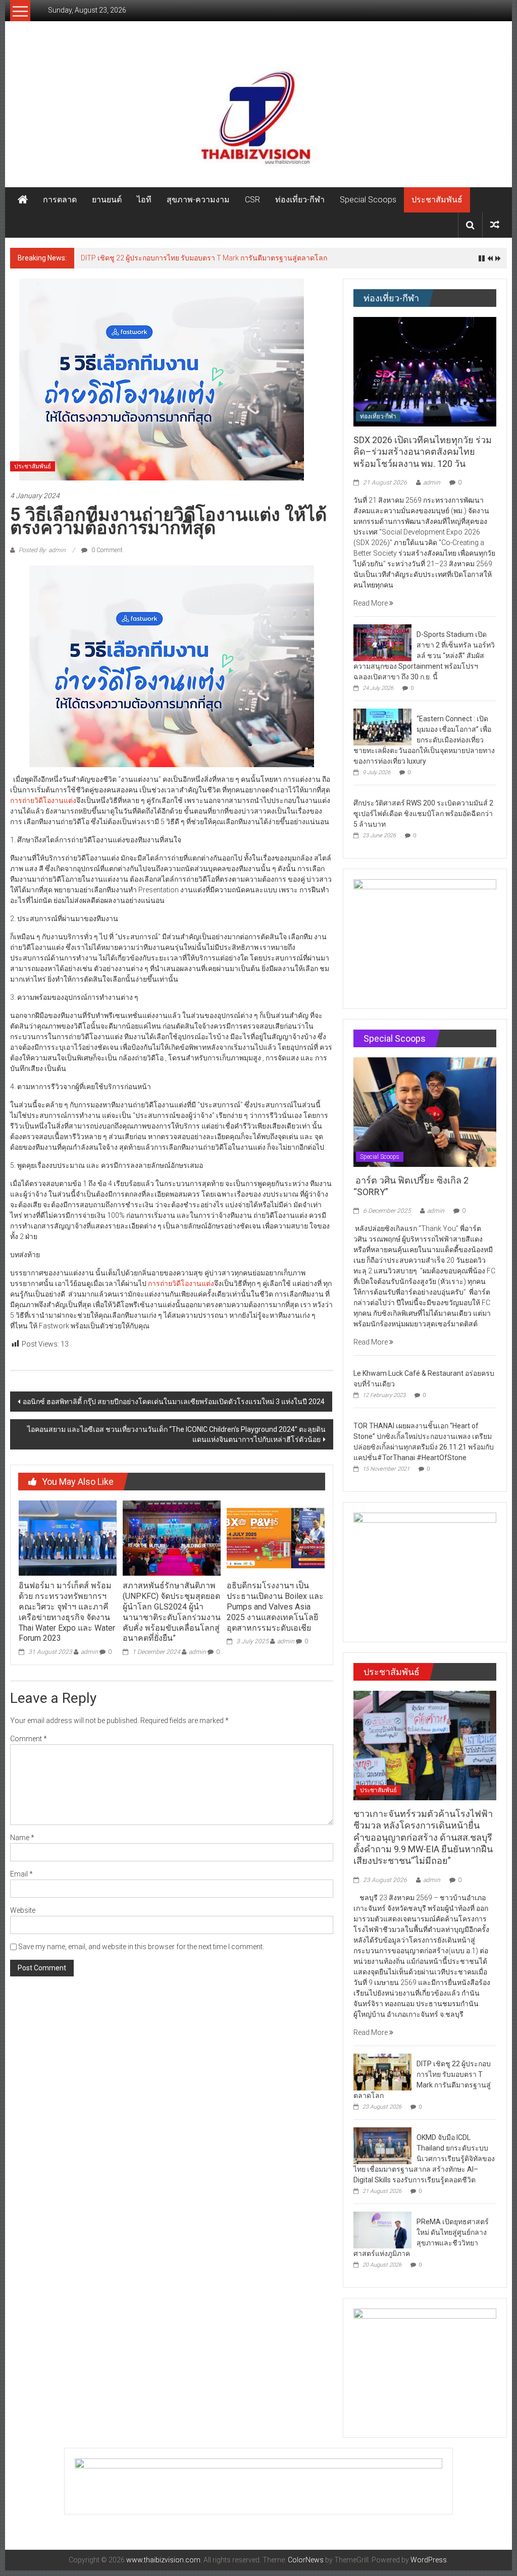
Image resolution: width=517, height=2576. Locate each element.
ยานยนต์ (107, 200)
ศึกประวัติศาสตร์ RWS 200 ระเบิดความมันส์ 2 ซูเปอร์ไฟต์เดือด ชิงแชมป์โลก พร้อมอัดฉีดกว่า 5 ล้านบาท (423, 814)
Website (23, 1910)
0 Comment (106, 550)
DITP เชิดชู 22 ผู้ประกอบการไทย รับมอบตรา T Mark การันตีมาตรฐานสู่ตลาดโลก (204, 258)
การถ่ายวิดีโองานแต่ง (43, 800)
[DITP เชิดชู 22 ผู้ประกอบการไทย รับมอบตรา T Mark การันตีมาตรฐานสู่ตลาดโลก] (382, 2071)
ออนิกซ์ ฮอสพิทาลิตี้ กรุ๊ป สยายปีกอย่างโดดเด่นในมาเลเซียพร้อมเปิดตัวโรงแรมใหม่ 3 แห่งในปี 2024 (174, 1402)
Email (21, 1874)
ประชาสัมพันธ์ (437, 200)
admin (89, 1652)
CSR (252, 200)
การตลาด (60, 200)
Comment (29, 1739)
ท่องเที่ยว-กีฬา (300, 200)
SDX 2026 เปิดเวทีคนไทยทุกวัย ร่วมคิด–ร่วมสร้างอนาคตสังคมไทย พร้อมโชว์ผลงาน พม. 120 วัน (423, 452)
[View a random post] (495, 225)
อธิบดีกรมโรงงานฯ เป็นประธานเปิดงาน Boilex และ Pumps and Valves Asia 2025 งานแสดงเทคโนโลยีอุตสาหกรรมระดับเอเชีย (275, 1606)
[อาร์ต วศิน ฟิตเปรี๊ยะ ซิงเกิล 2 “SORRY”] (425, 1111)
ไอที (144, 200)
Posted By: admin (42, 550)
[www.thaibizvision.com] (258, 114)
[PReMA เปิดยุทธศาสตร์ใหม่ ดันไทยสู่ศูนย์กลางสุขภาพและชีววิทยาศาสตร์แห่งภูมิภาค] (382, 2229)
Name (22, 1838)
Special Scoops (368, 200)
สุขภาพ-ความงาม (198, 200)
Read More (371, 603)
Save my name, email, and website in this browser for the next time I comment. (141, 1947)
